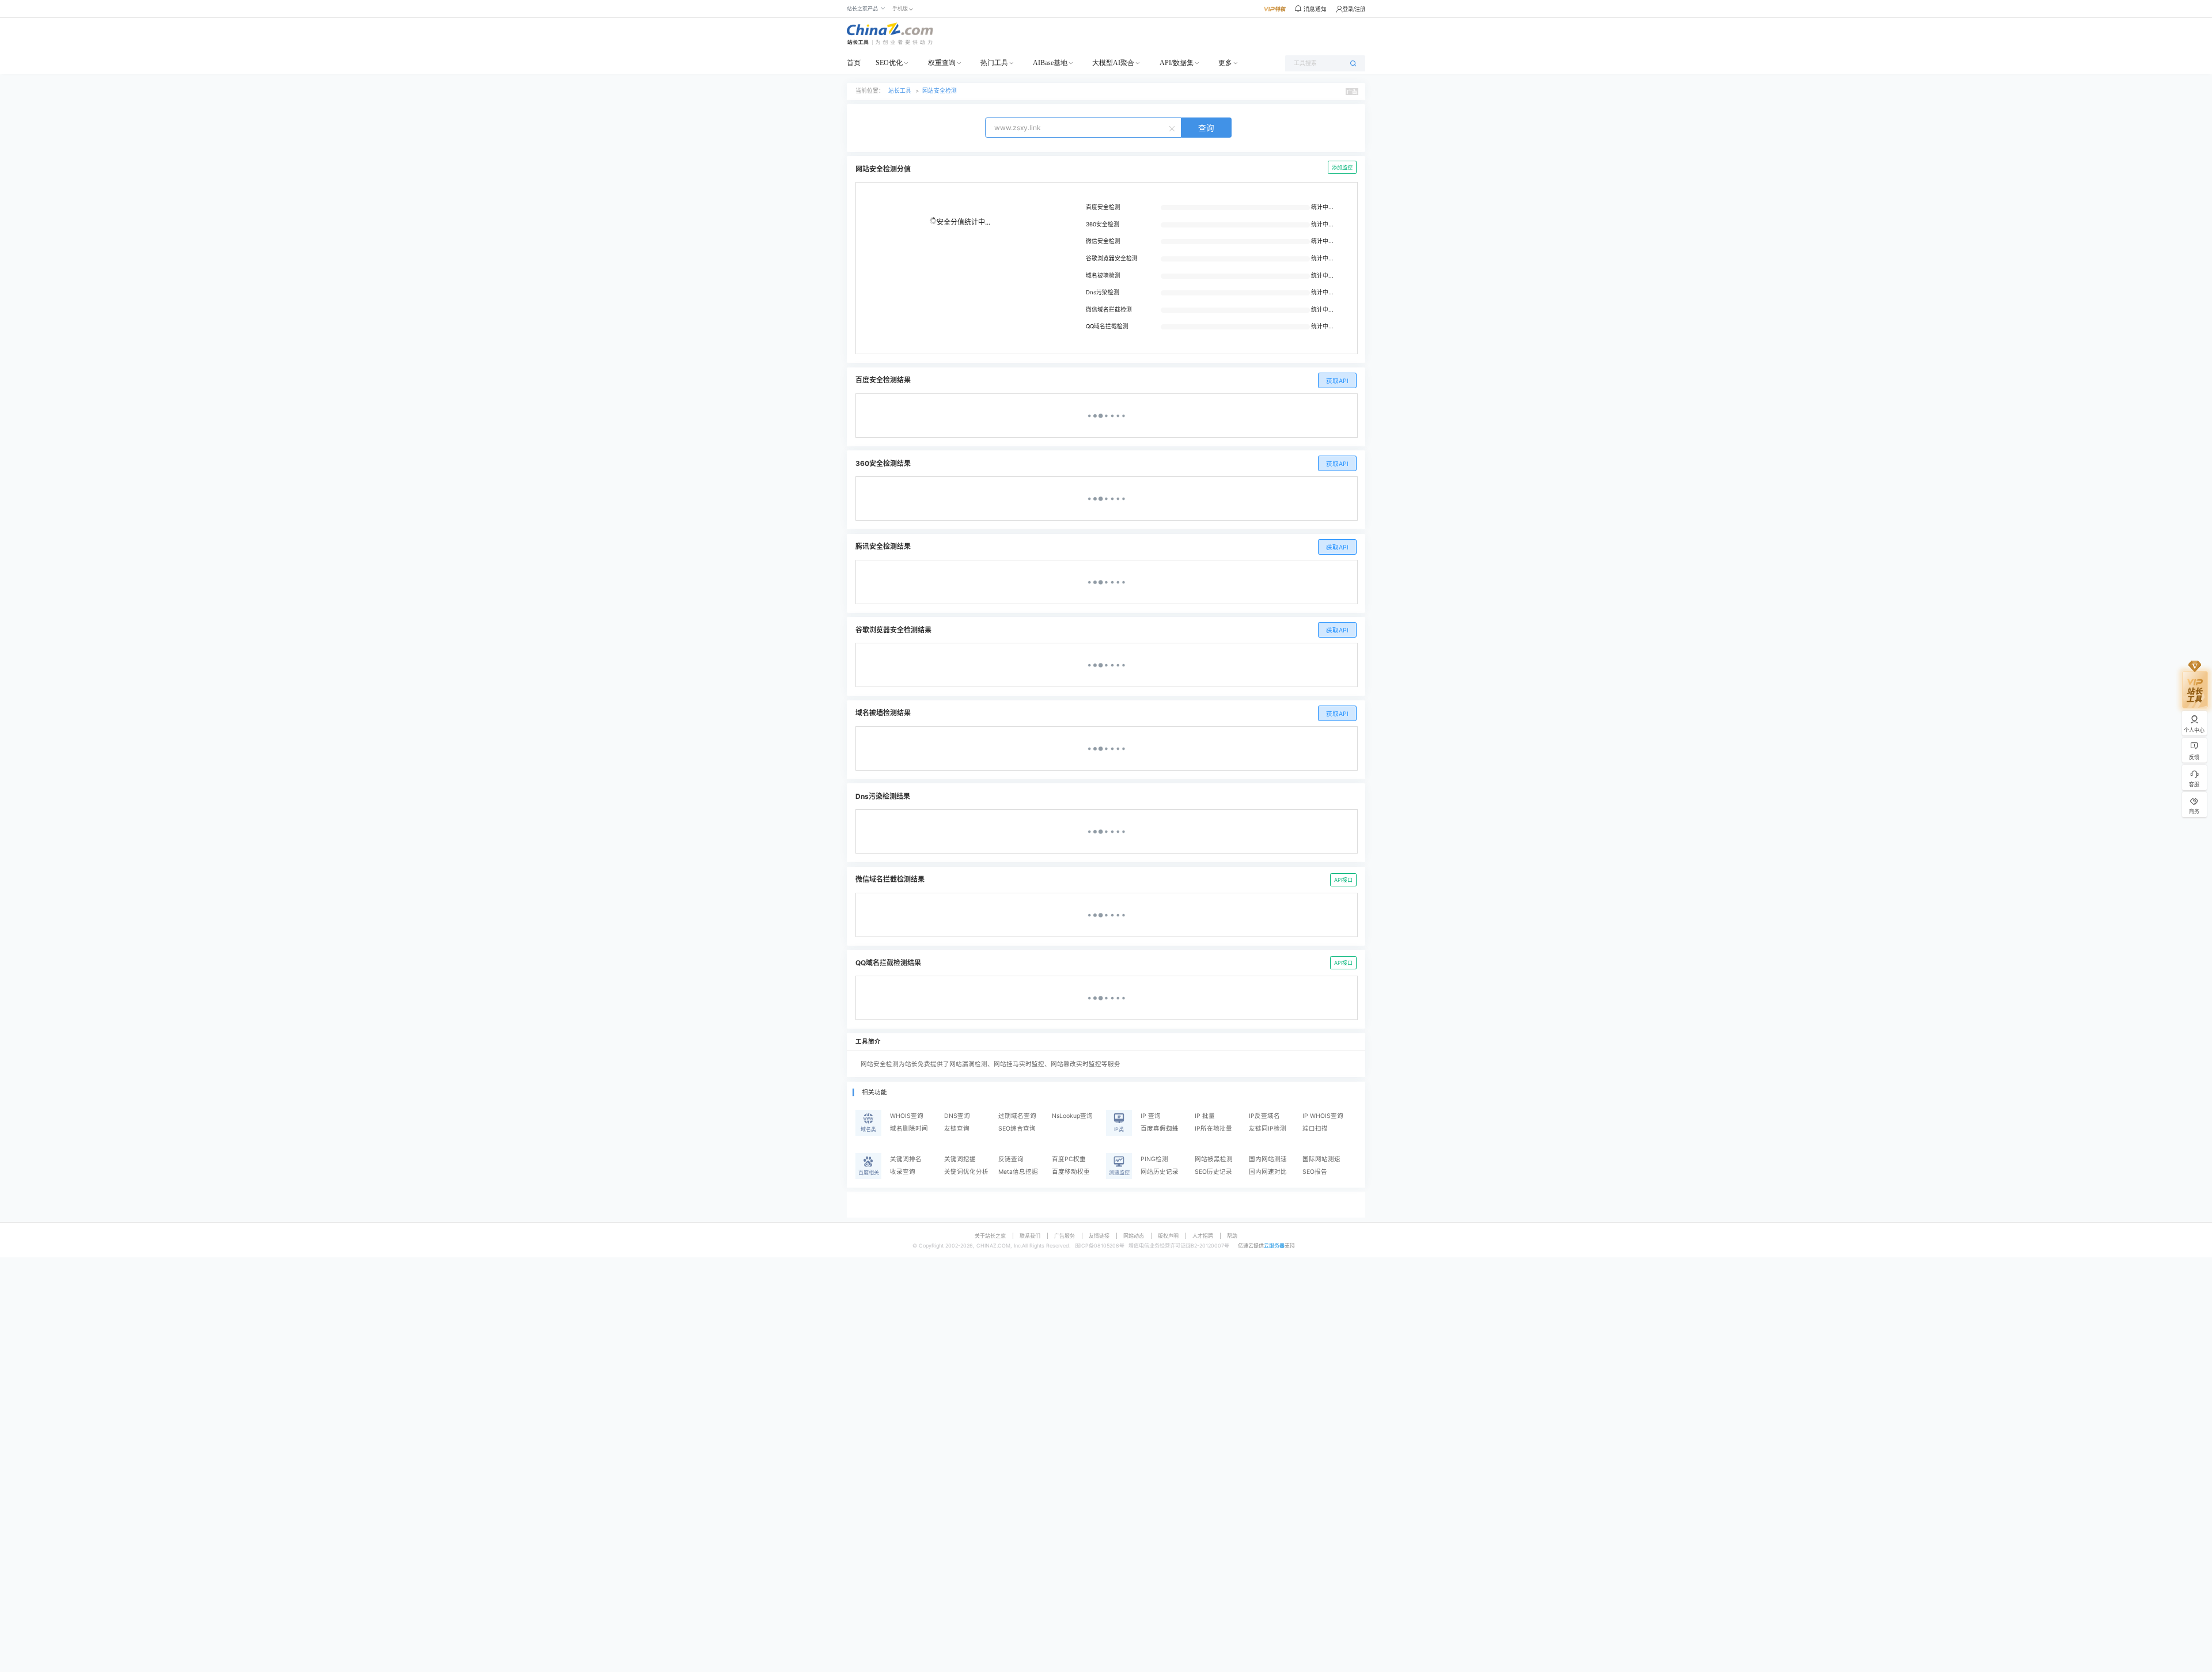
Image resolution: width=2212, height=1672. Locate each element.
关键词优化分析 (966, 1172)
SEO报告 (1315, 1172)
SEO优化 (889, 63)
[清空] (1173, 128)
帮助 (1232, 1236)
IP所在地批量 (1213, 1129)
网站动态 (1134, 1236)
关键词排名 (906, 1159)
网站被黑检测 (1214, 1159)
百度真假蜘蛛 (1160, 1129)
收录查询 (903, 1172)
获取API (1337, 381)
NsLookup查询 (1072, 1116)
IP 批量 (1205, 1116)
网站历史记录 (1160, 1172)
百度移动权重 (1071, 1172)
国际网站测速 (1321, 1159)
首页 (854, 63)
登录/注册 (1354, 9)
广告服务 (1065, 1236)
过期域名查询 (1017, 1116)
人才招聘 (1203, 1236)
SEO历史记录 (1213, 1172)
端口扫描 (1315, 1129)
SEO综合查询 (1017, 1129)
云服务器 (1274, 1246)
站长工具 (900, 91)
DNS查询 (957, 1116)
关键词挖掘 (960, 1159)
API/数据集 (1177, 63)
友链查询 (957, 1129)
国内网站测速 (1268, 1159)
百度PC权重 (1069, 1159)
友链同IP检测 (1268, 1129)
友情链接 (1099, 1236)
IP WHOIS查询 (1323, 1116)
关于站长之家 (990, 1236)
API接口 (1343, 880)
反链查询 (1011, 1159)
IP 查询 (1151, 1116)
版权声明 (1168, 1236)
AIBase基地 (1050, 63)
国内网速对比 (1268, 1172)
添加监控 (1342, 167)
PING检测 (1154, 1159)
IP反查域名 (1264, 1116)
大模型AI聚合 (1113, 63)
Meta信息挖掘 (1018, 1172)
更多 (1225, 63)
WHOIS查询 (907, 1116)
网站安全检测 (940, 91)
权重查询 (942, 63)
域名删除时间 (909, 1129)
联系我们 (1030, 1236)
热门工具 (994, 63)
